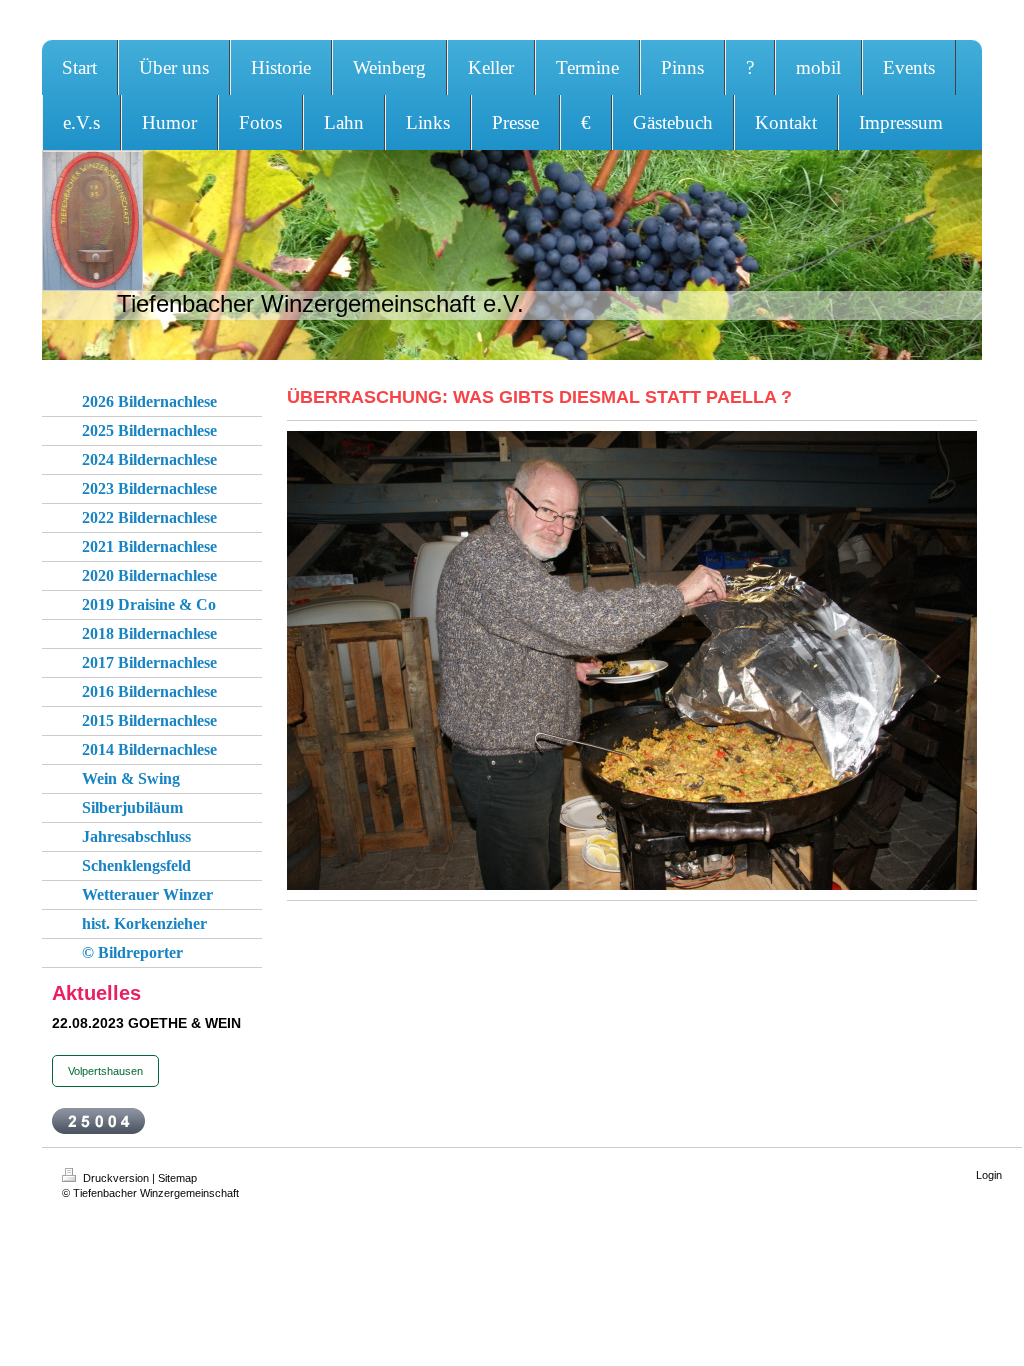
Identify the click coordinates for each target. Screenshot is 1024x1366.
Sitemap (177, 1178)
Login (989, 1175)
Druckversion (116, 1178)
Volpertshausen (105, 1071)
